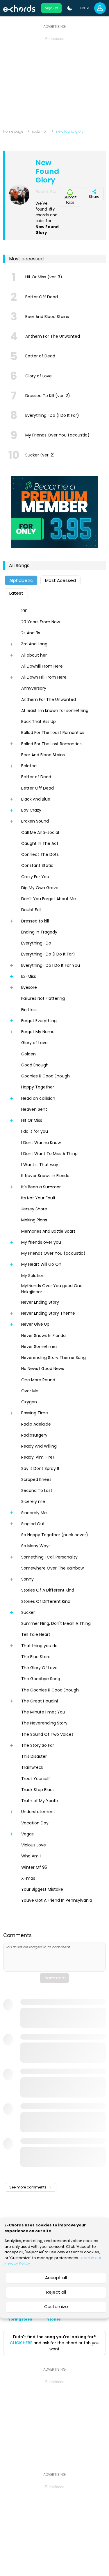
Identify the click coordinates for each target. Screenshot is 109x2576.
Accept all (56, 2278)
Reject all (56, 2292)
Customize (56, 2306)
